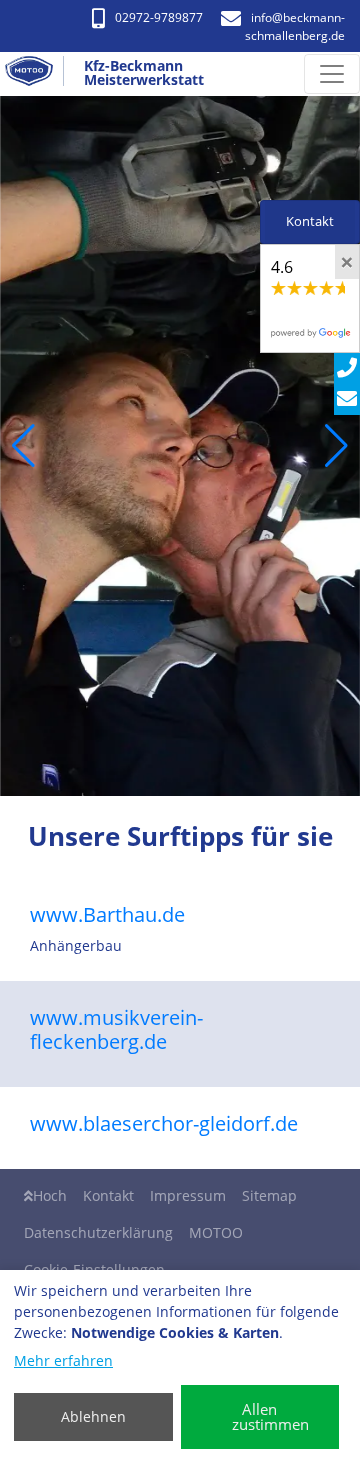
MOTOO (216, 1232)
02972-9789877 (159, 17)
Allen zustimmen (270, 1416)
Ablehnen (93, 1416)
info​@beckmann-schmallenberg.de (295, 26)
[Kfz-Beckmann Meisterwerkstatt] (37, 74)
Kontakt (108, 1195)
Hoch (50, 1195)
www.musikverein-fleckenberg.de (116, 1029)
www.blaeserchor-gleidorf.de (164, 1123)
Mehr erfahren (63, 1360)
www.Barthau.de (107, 914)
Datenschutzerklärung (98, 1232)
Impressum (188, 1195)
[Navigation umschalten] (332, 74)
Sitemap (269, 1195)
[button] (23, 446)
